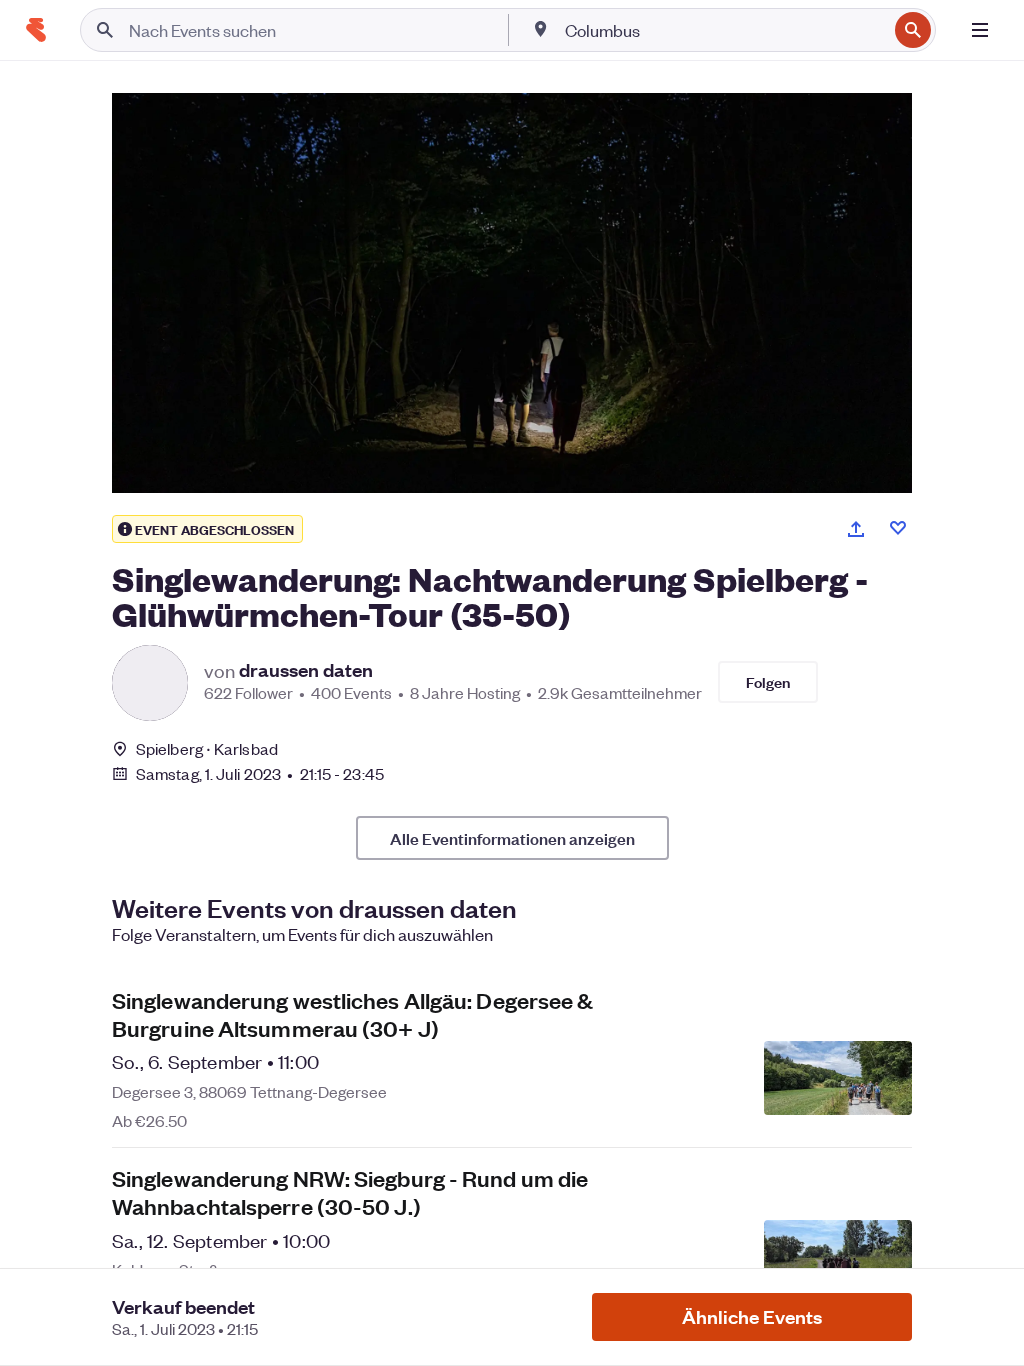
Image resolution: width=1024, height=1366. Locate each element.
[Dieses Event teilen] (856, 529)
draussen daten (306, 670)
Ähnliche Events (752, 1316)
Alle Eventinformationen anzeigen (512, 838)
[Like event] (898, 528)
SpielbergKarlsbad (207, 748)
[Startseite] (36, 30)
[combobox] (724, 30)
